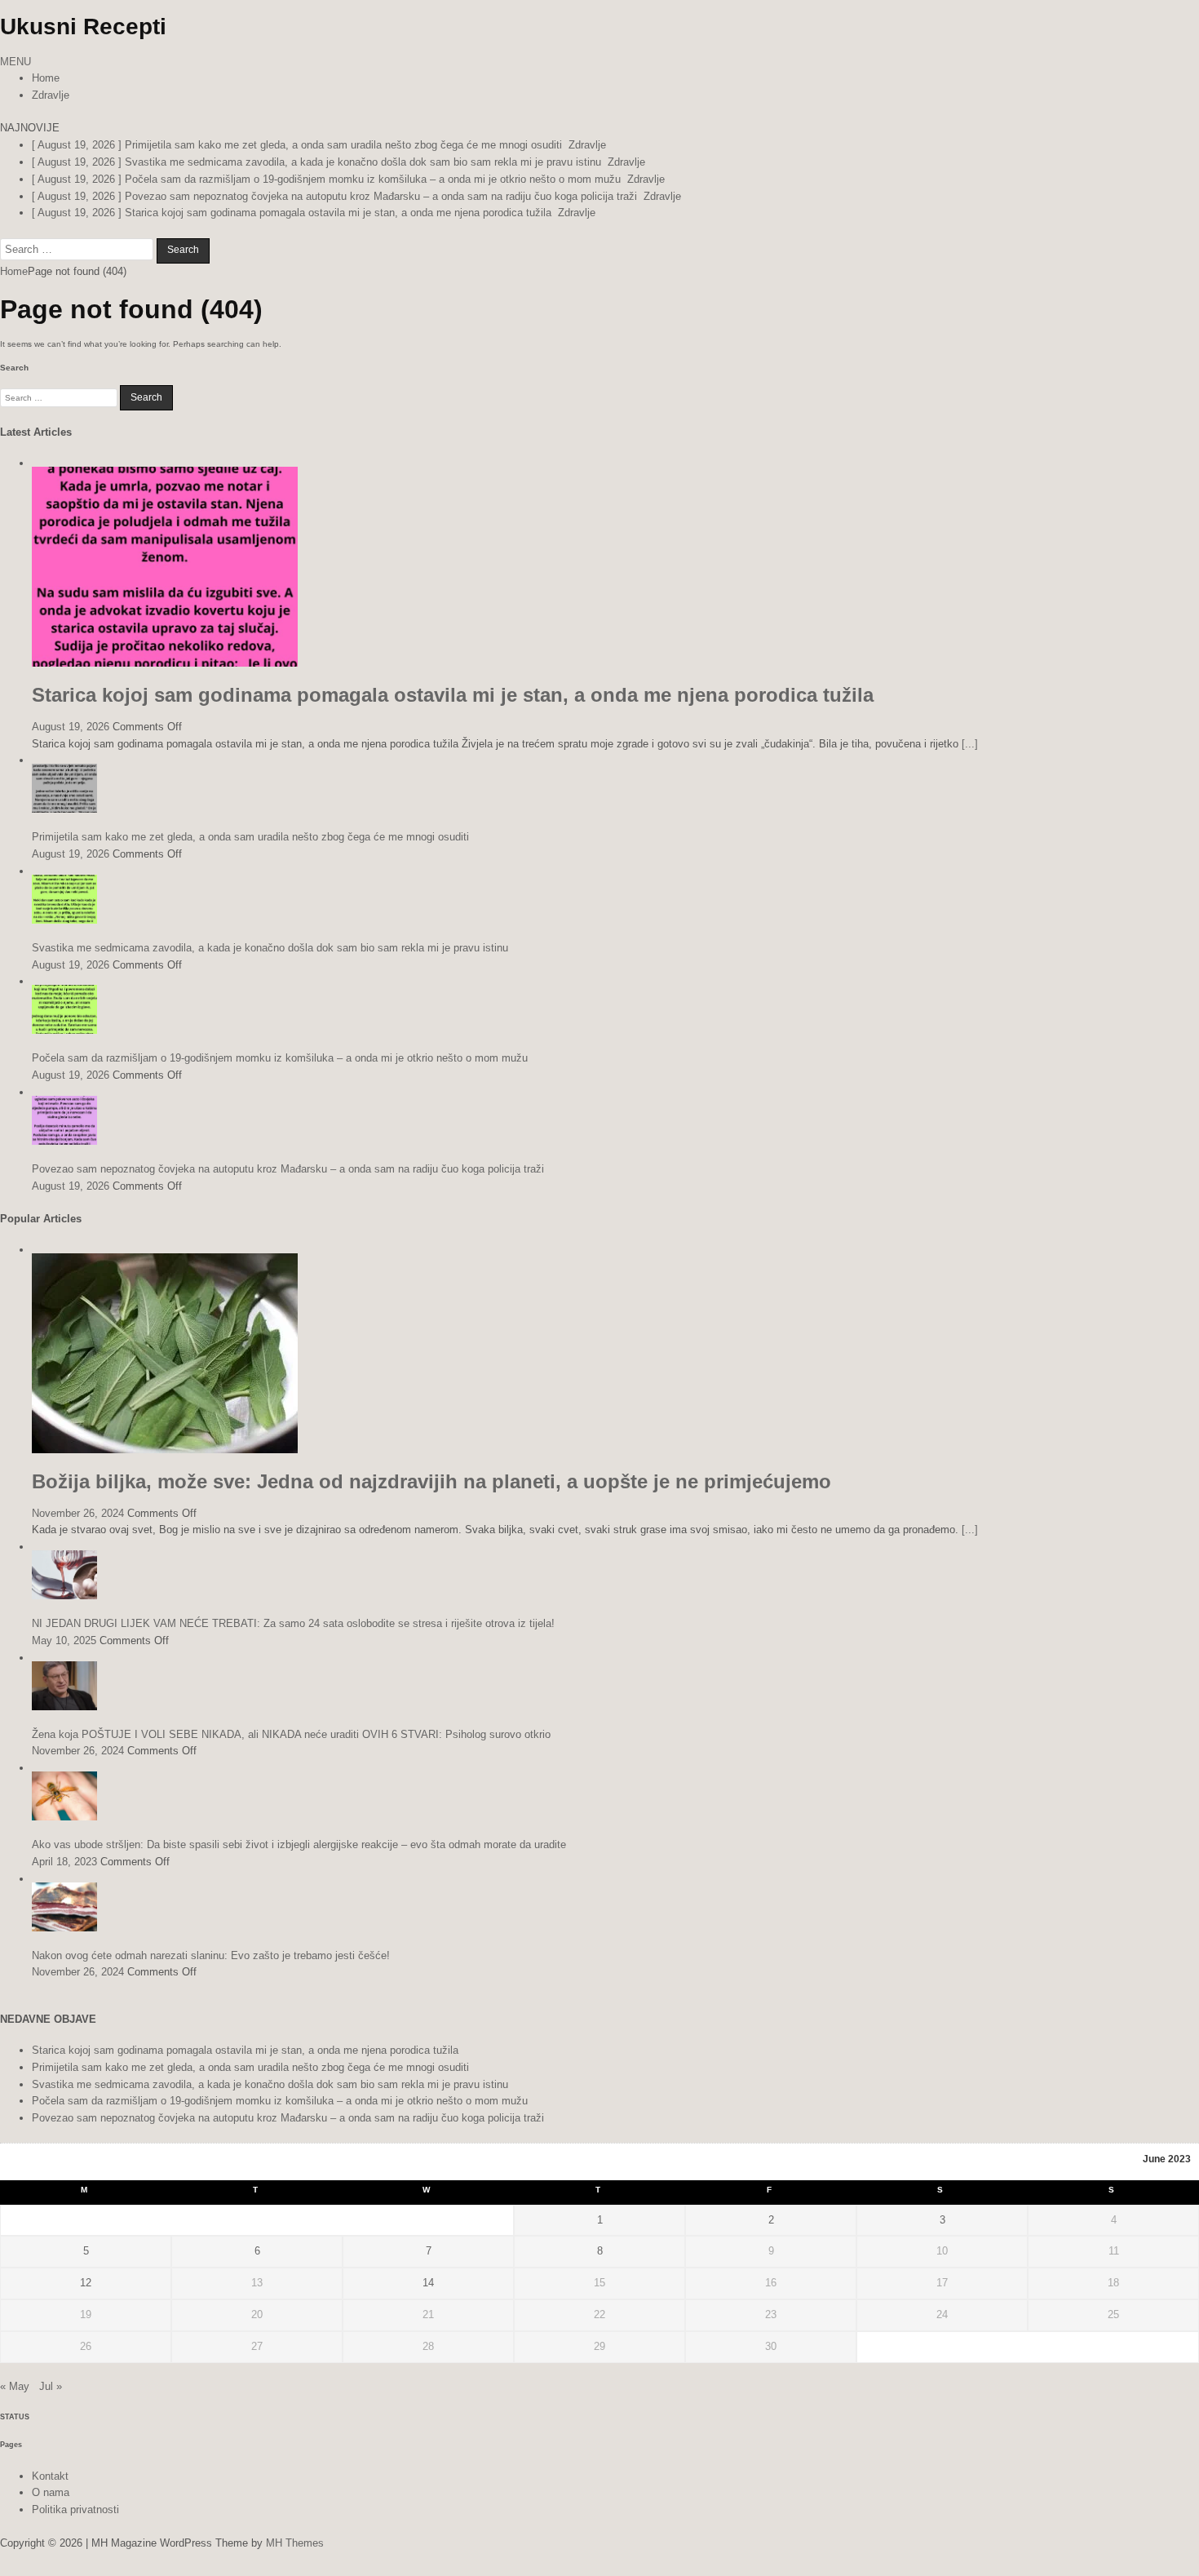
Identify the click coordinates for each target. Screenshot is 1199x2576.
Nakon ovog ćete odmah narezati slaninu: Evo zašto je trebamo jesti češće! (211, 1955)
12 (86, 2283)
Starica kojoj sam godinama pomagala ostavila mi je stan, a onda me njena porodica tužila (453, 695)
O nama (51, 2492)
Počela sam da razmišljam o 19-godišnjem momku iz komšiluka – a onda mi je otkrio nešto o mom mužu (280, 1058)
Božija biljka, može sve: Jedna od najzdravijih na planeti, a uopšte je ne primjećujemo (431, 1481)
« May (15, 2386)
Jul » (51, 2386)
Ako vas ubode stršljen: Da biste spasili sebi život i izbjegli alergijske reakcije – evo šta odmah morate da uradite (299, 1844)
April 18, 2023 (64, 1862)
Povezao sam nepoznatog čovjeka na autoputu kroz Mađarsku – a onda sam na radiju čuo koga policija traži (288, 1169)
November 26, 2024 (78, 1513)
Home (46, 78)
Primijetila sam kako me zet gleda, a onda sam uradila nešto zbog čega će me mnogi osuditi (250, 837)
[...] (970, 744)
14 (428, 2283)
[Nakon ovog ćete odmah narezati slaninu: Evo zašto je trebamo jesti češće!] (64, 1928)
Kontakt (50, 2476)
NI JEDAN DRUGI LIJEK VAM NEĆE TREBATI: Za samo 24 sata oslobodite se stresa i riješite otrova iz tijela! (293, 1623)
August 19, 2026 (71, 727)
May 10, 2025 (64, 1640)
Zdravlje (51, 95)
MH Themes (295, 2543)
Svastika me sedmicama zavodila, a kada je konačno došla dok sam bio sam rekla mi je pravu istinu (270, 948)
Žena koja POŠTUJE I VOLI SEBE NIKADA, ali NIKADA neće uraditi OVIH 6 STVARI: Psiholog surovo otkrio (291, 1734)
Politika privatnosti (75, 2509)
